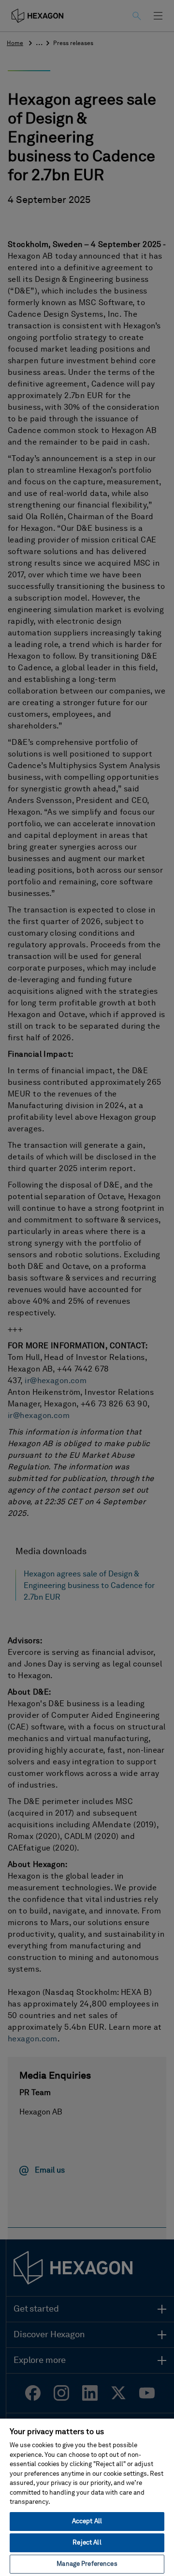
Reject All (87, 2543)
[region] (87, 2497)
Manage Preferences (87, 2564)
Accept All (87, 2522)
